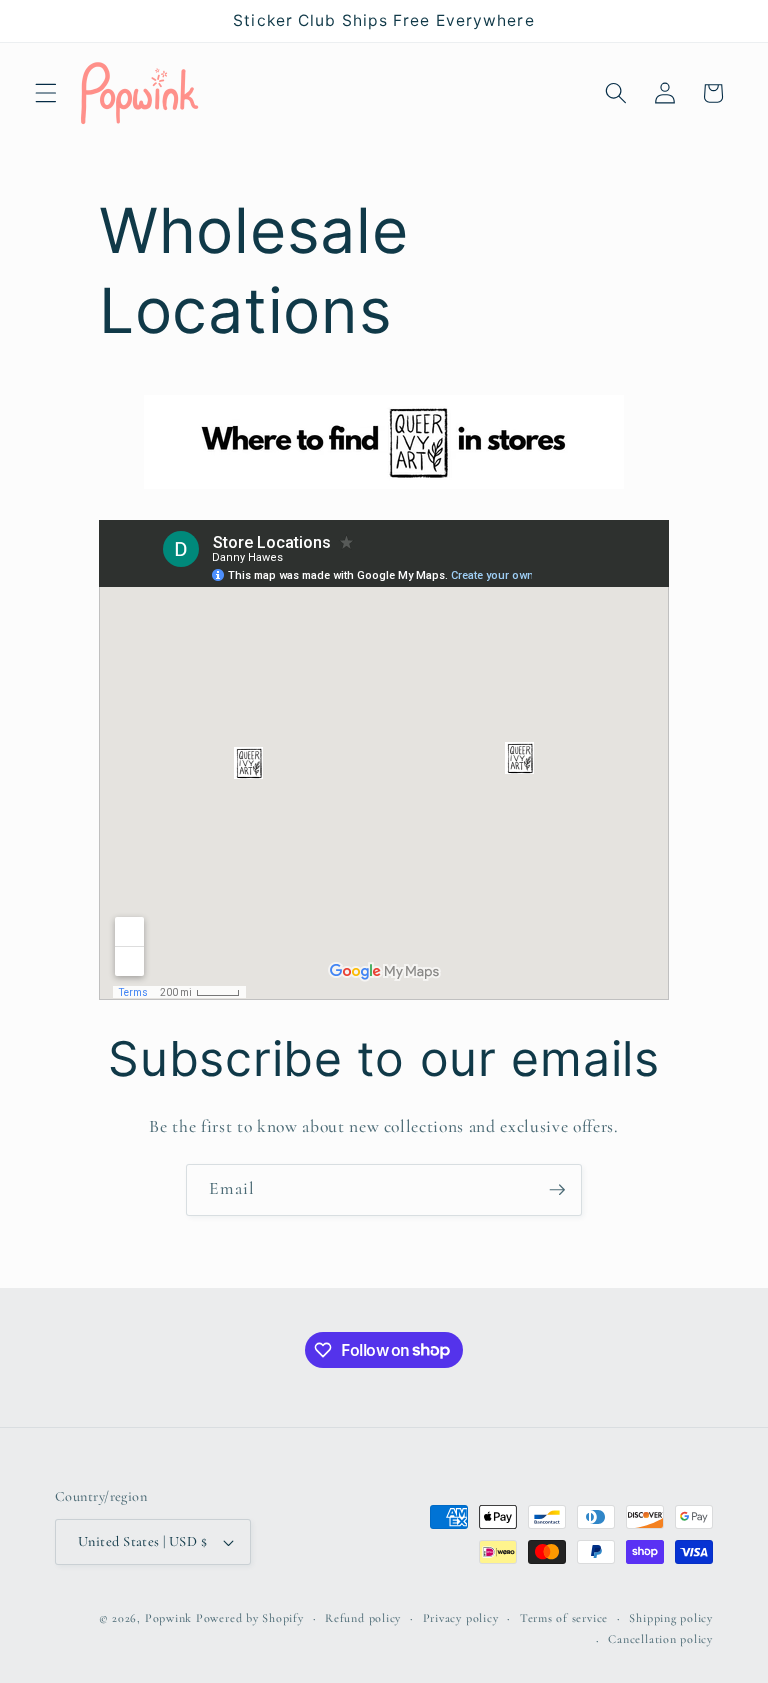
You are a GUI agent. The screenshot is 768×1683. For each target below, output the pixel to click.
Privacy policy (461, 1618)
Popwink (168, 1618)
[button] (46, 93)
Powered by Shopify (250, 1618)
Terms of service (564, 1618)
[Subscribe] (557, 1190)
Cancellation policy (660, 1639)
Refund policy (363, 1618)
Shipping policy (671, 1618)
